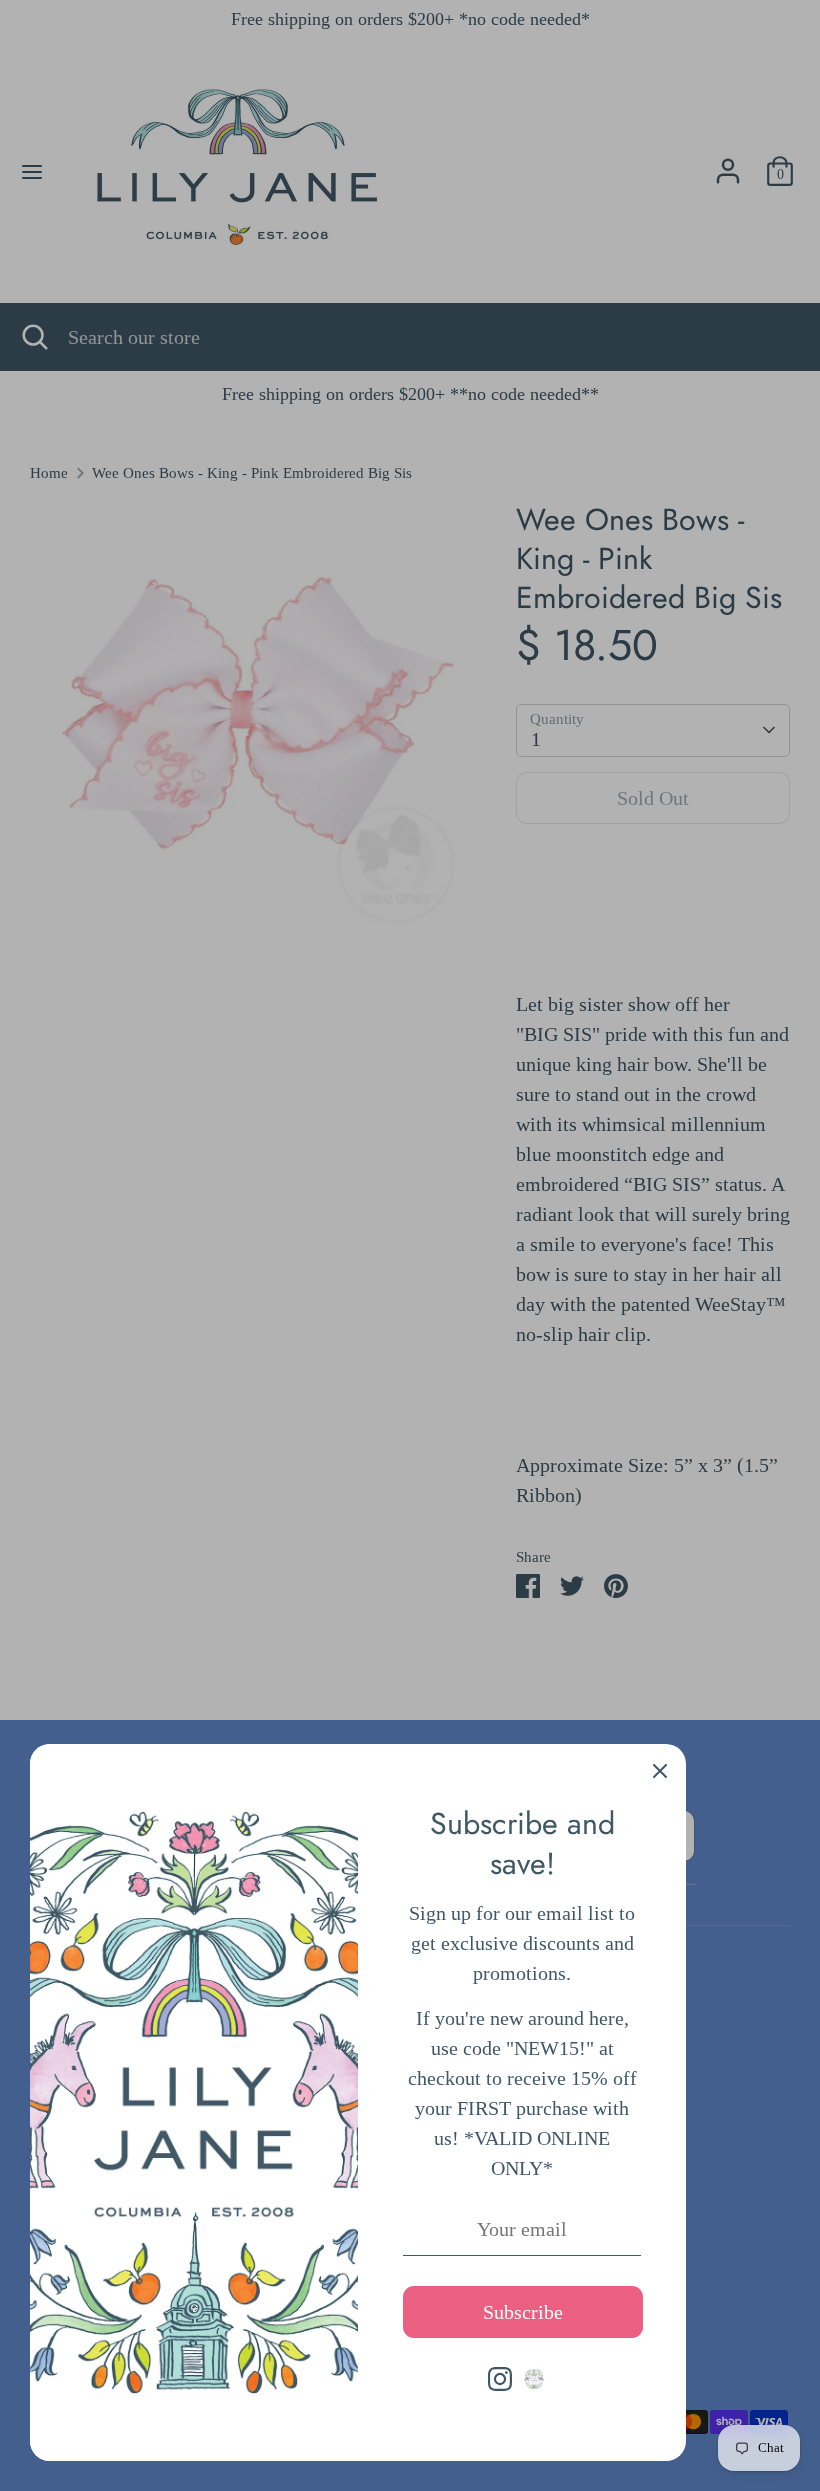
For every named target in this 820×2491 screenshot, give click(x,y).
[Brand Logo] (534, 2379)
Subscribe (523, 2312)
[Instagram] (500, 2379)
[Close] (660, 1770)
